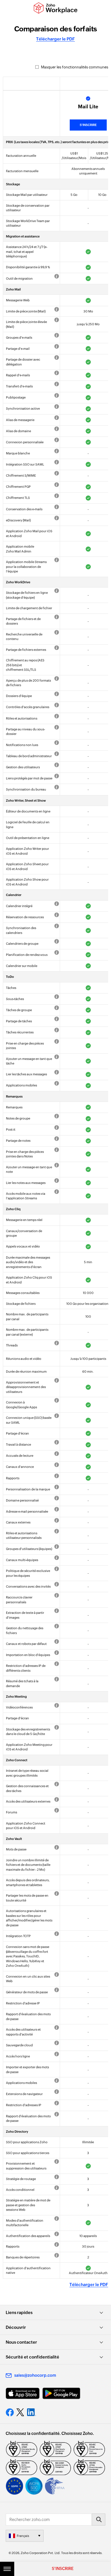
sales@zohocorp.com (35, 2375)
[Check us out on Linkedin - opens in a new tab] (31, 2412)
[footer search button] (98, 2520)
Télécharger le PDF (55, 39)
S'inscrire (88, 125)
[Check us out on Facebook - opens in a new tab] (10, 2412)
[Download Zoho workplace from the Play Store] (61, 2393)
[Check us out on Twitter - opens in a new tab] (20, 2412)
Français (23, 2536)
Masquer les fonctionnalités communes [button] (74, 67)
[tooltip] (56, 277)
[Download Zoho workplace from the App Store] (23, 2393)
